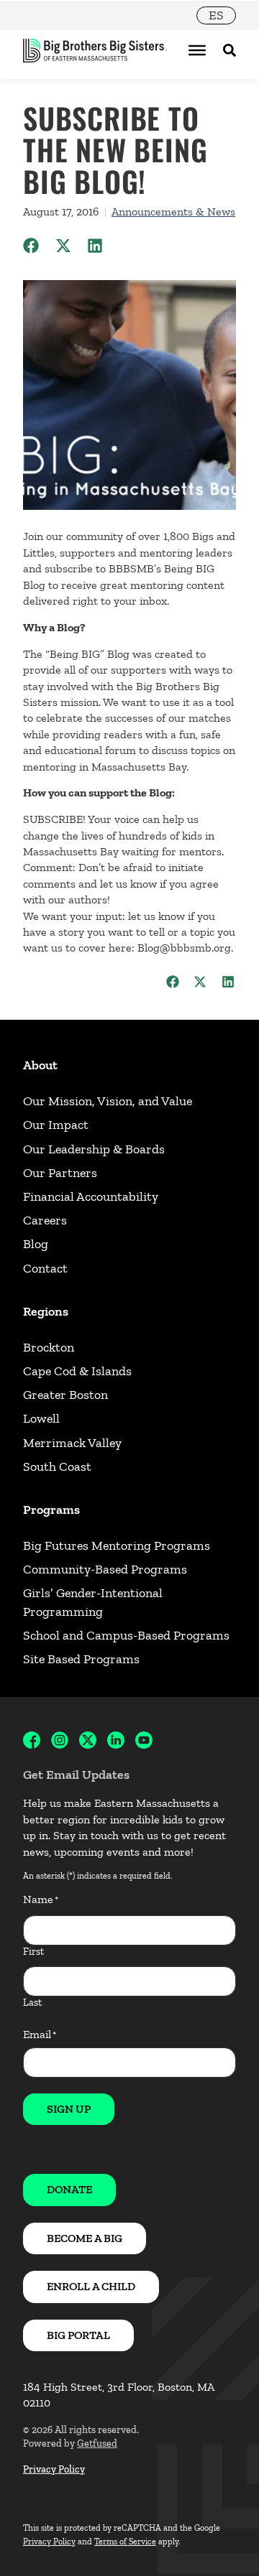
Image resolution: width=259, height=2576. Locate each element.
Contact (45, 1268)
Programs (51, 1510)
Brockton (49, 1347)
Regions (46, 1311)
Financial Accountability (91, 1196)
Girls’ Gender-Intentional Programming (93, 1602)
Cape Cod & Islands (77, 1371)
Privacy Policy (54, 2469)
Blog (36, 1244)
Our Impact (56, 1125)
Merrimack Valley (72, 1443)
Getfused (97, 2444)
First (33, 1952)
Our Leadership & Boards (94, 1149)
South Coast (57, 1466)
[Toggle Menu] (197, 50)
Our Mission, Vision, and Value (108, 1101)
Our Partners (60, 1173)
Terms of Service (125, 2542)
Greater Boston (65, 1395)
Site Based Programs (81, 1659)
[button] (31, 246)
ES (216, 15)
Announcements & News (173, 211)
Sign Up (69, 2109)
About (40, 1065)
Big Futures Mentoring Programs (117, 1545)
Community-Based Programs (105, 1569)
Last (32, 2003)
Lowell (41, 1418)
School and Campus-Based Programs (126, 1635)
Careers (45, 1220)
